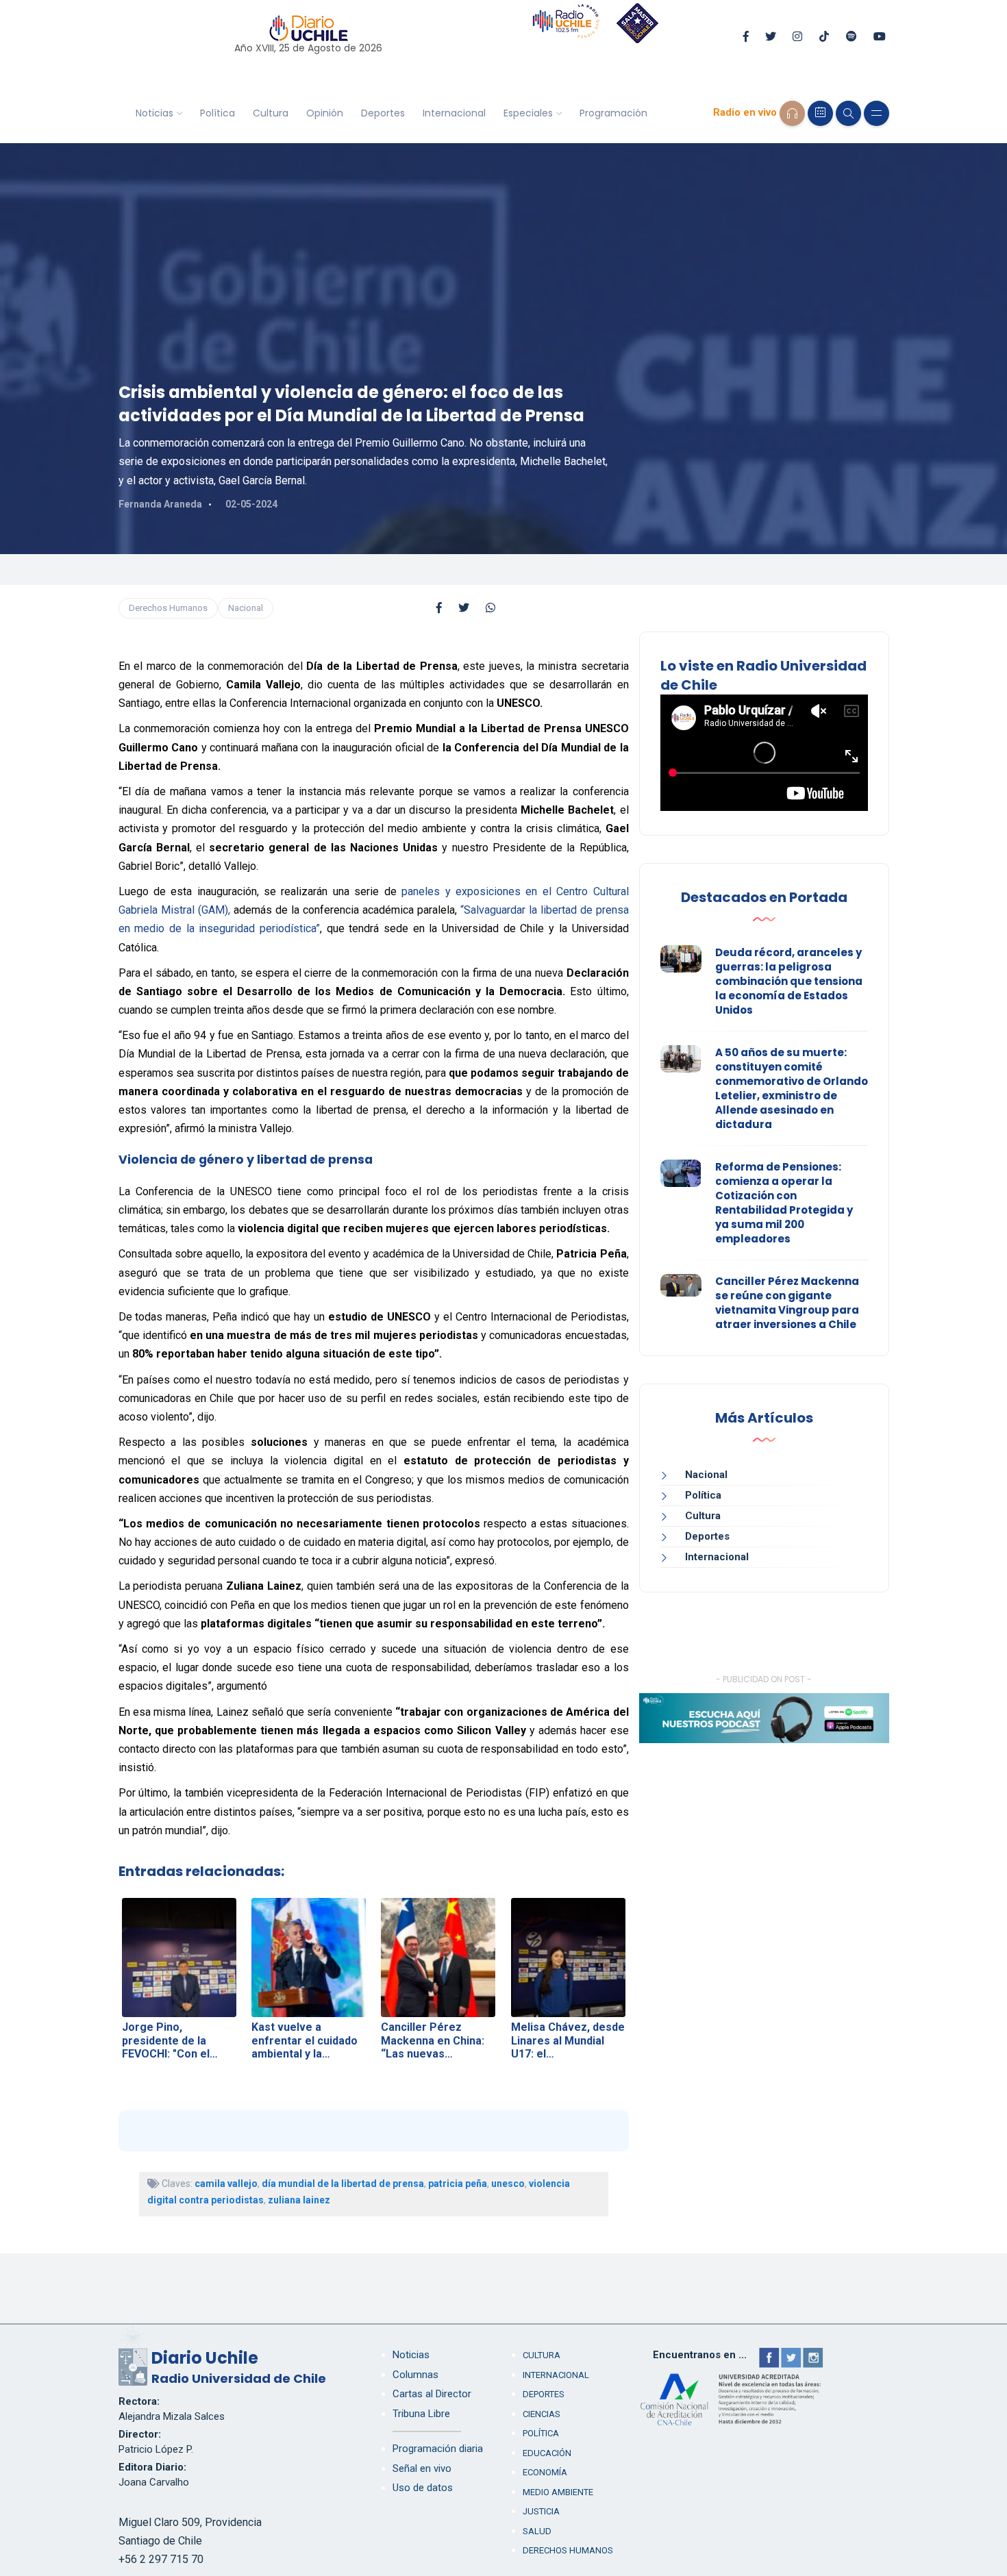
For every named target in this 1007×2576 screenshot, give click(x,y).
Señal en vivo (422, 2468)
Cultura (271, 113)
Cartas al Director (432, 2394)
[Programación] (820, 113)
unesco (508, 2184)
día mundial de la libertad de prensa (343, 2184)
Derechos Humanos (168, 608)
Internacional (454, 113)
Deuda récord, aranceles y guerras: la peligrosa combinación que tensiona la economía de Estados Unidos (789, 981)
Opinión (325, 113)
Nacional (246, 608)
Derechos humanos (568, 2550)
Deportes (383, 113)
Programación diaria (438, 2449)
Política (217, 113)
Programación (613, 113)
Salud (537, 2531)
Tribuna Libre (421, 2414)
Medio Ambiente (558, 2492)
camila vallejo (226, 2184)
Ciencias (542, 2414)
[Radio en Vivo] (792, 113)
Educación (547, 2453)
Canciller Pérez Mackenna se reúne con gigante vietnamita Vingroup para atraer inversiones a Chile (787, 1303)
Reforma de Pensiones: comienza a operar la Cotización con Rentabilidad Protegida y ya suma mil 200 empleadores (784, 1203)
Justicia (541, 2511)
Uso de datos (423, 2488)
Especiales (528, 113)
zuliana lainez (299, 2200)
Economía (545, 2472)
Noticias (154, 113)
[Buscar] (848, 113)
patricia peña (458, 2184)
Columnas (415, 2375)
